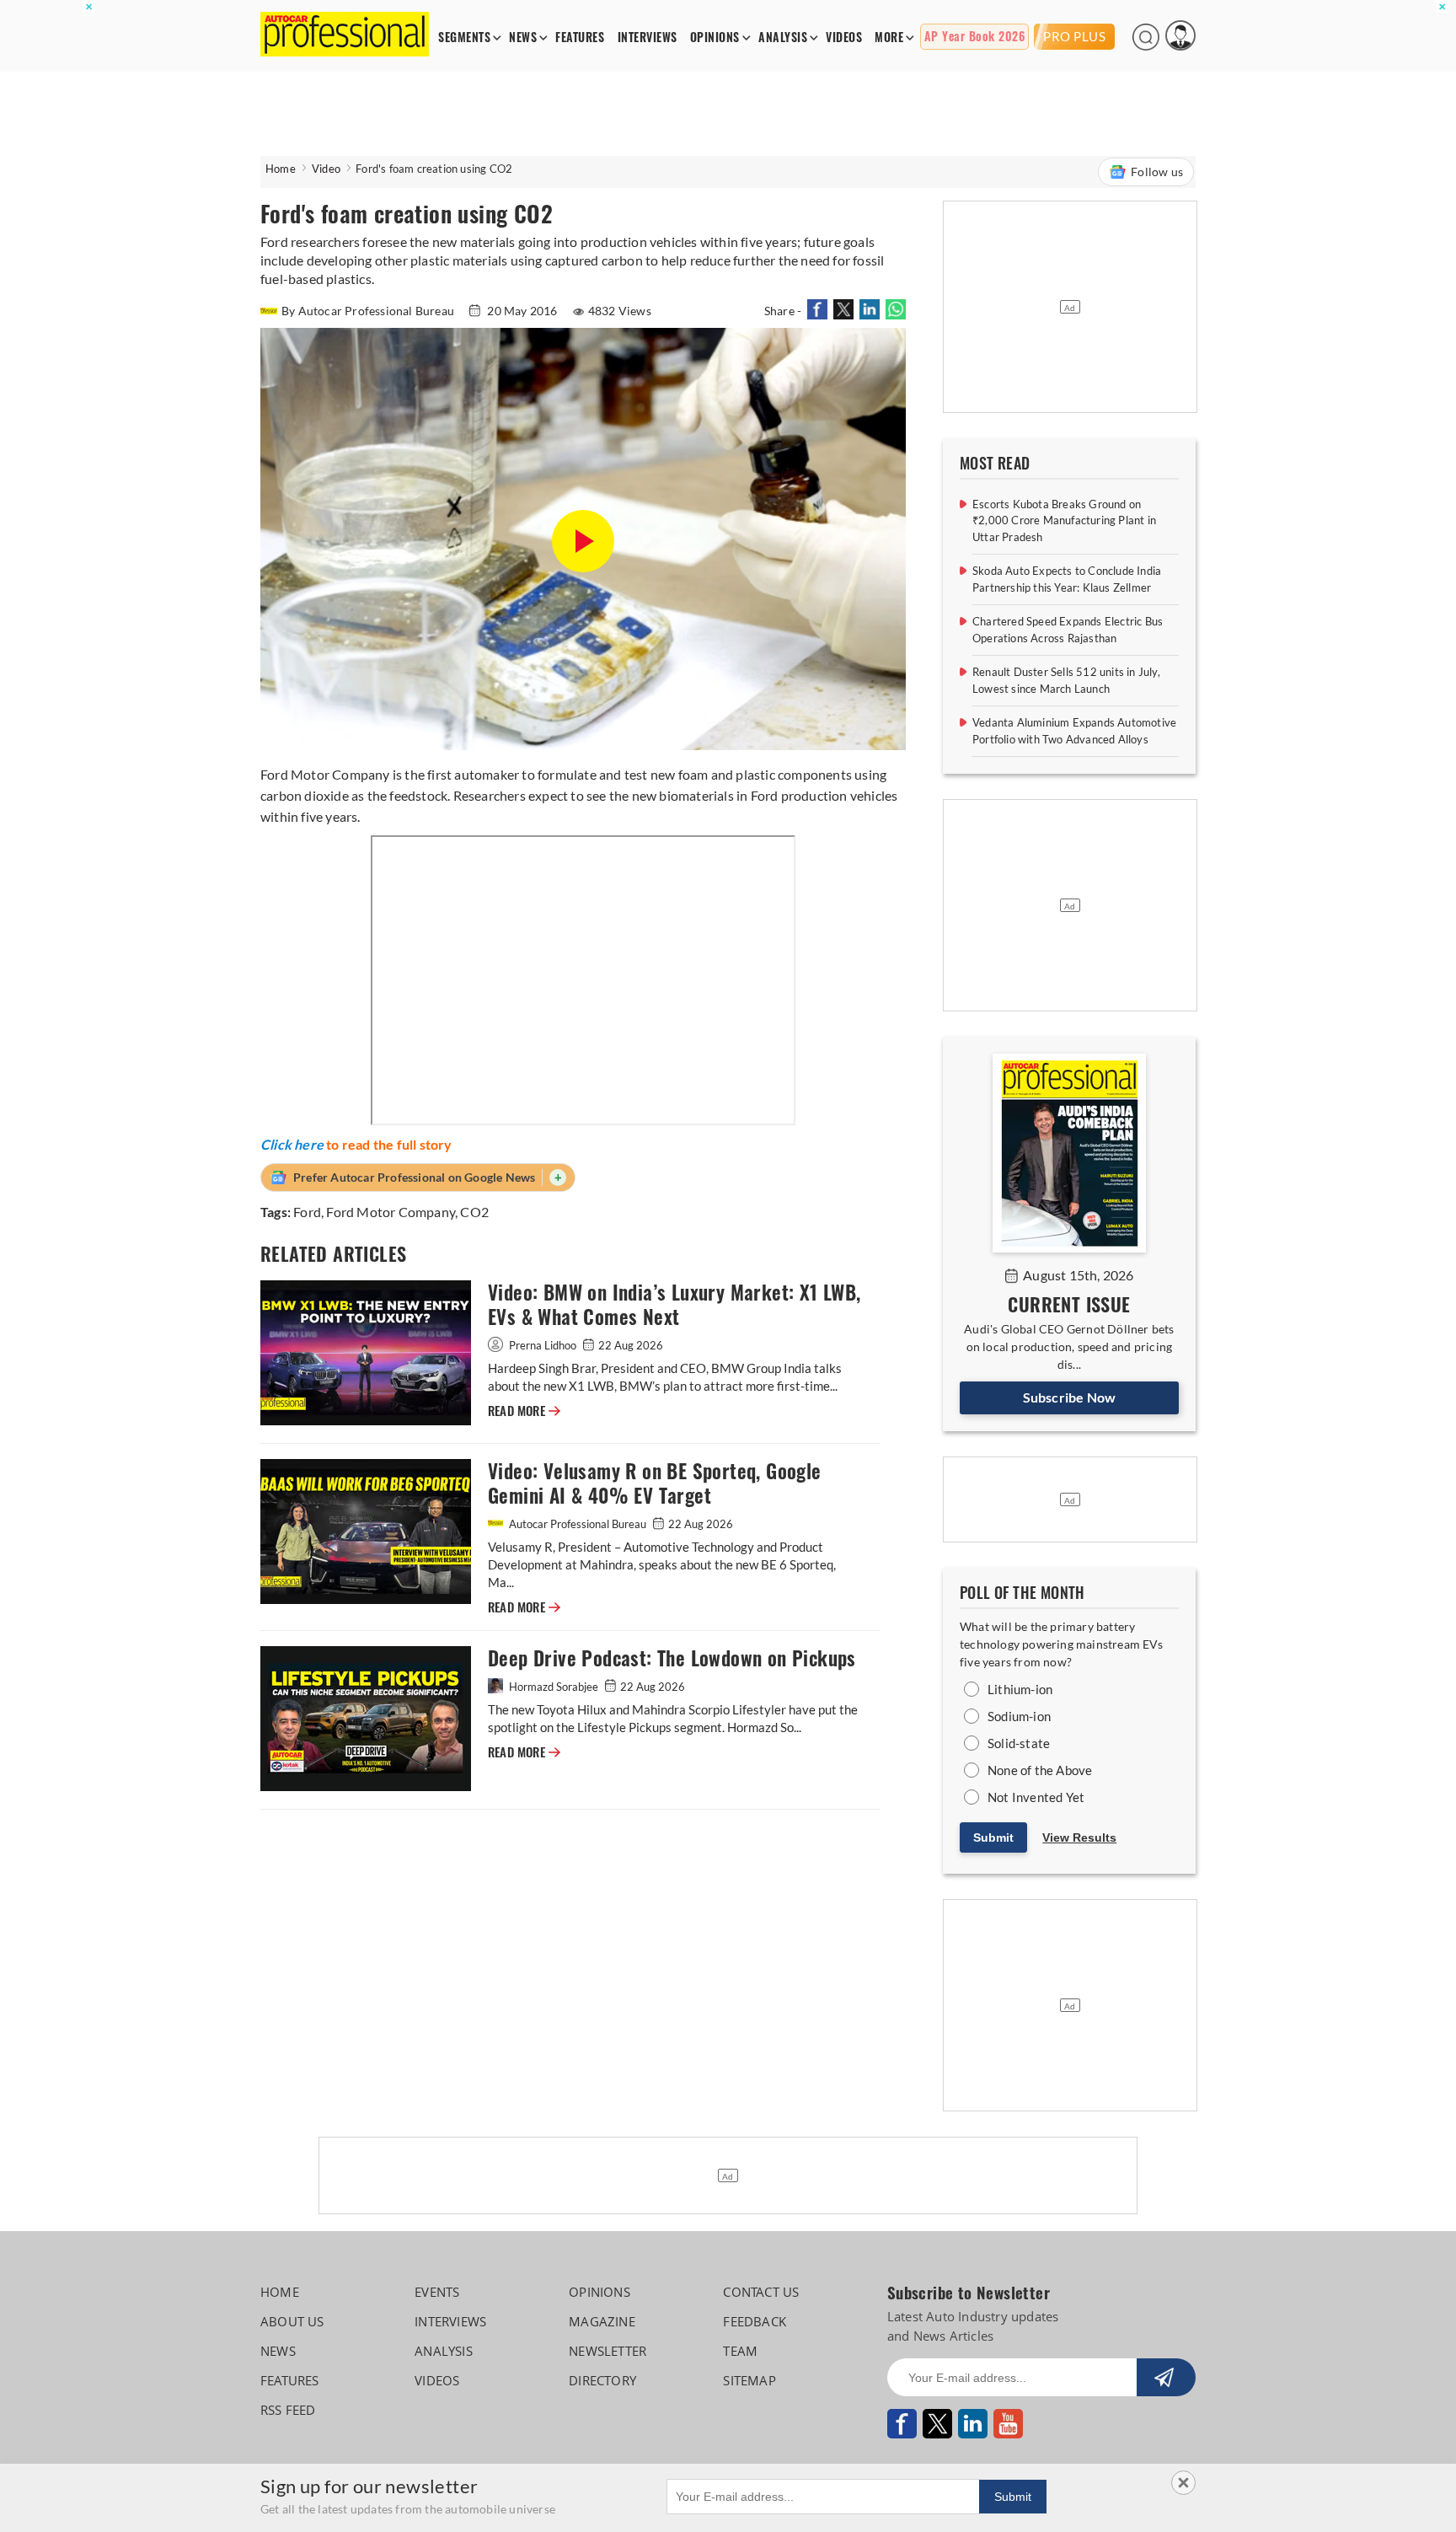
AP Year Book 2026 (975, 37)
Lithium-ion (1020, 1689)
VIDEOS (844, 38)
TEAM (740, 2351)
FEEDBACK (755, 2321)
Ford (307, 1212)
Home (281, 169)
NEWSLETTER (608, 2351)
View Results (1079, 1837)
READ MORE (524, 1411)
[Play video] (583, 542)
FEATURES (580, 38)
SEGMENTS (464, 38)
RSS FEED (288, 2410)
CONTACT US (761, 2292)
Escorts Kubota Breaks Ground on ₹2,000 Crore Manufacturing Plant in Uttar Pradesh (1064, 520)
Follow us (1157, 172)
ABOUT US (292, 2321)
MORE (889, 38)
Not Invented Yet (1036, 1797)
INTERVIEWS (648, 38)
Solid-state (1019, 1743)
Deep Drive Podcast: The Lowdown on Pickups (672, 1658)
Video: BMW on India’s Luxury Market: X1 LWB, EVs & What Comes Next (674, 1305)
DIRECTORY (602, 2380)
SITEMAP (749, 2380)
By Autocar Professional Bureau (369, 311)
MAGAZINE (602, 2321)
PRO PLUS (1074, 36)
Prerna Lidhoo (543, 1345)
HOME (280, 2292)
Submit (993, 1837)
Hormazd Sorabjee (554, 1687)
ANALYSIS (783, 38)
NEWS (523, 38)
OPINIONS (715, 38)
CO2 (474, 1212)
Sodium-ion (1019, 1716)
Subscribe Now (1070, 1397)
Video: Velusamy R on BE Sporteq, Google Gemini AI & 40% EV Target (655, 1483)
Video (326, 169)
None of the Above (1040, 1770)
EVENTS (437, 2292)
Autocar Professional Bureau (578, 1524)
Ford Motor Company (391, 1212)
